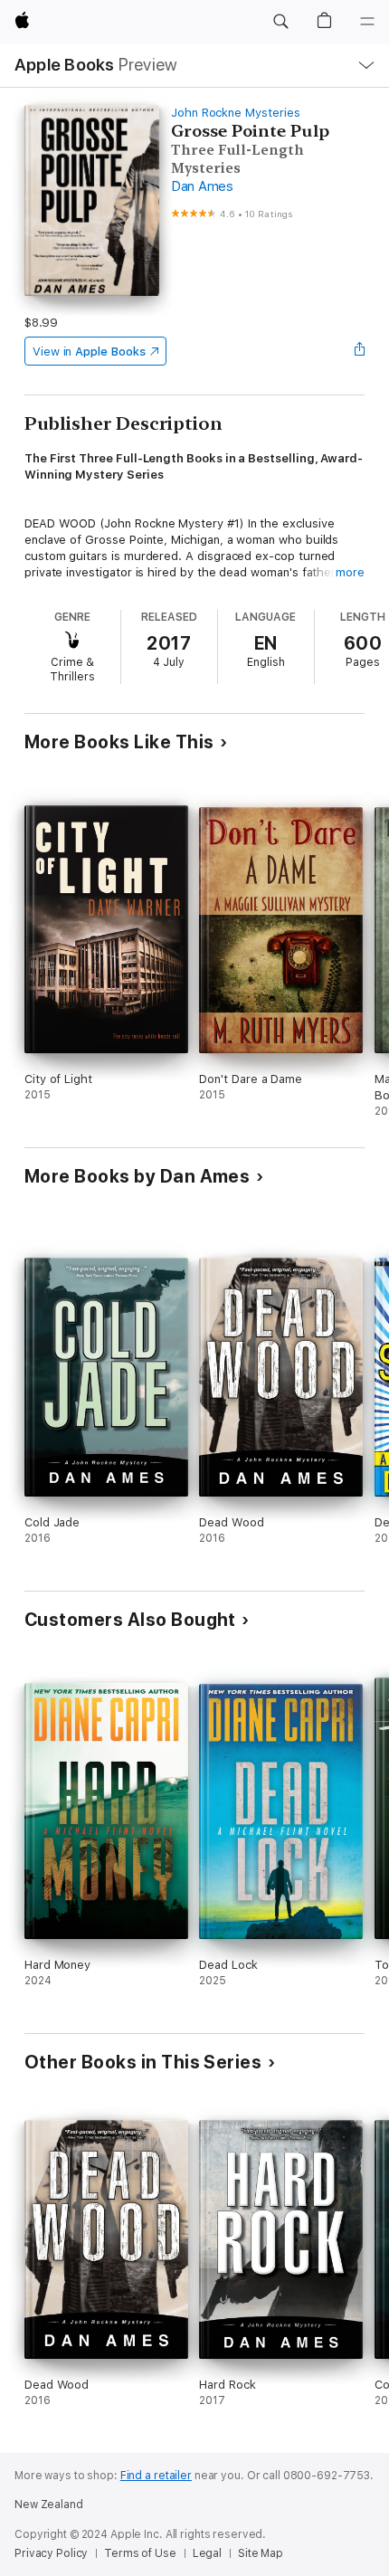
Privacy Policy (51, 2553)
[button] (280, 22)
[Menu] (367, 22)
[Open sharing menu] (359, 351)
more (350, 572)
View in (89, 352)
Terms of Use (140, 2553)
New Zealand (49, 2505)
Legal (207, 2553)
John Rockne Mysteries (236, 113)
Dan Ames (202, 186)
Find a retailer (156, 2476)
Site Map (261, 2553)
